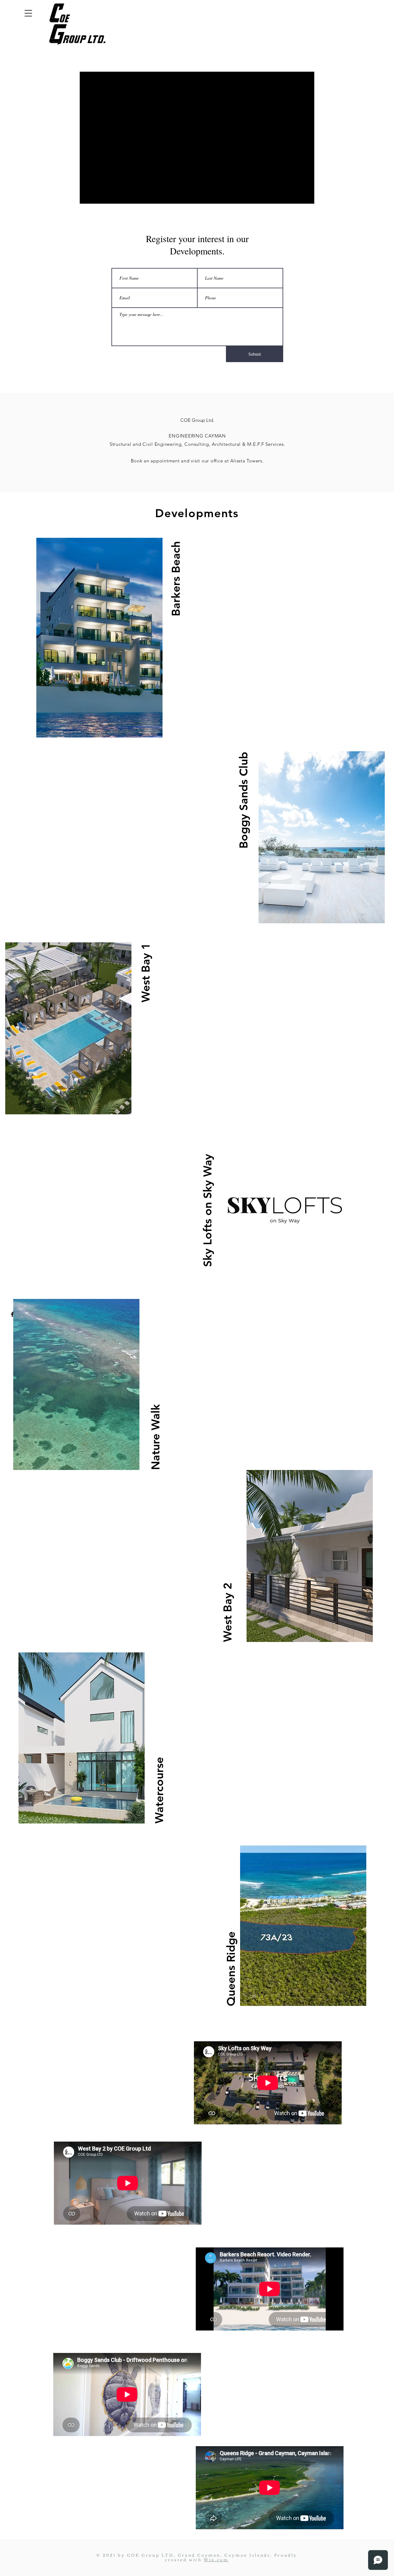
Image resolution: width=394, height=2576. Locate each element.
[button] (28, 13)
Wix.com (216, 2560)
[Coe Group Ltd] (12, 1314)
